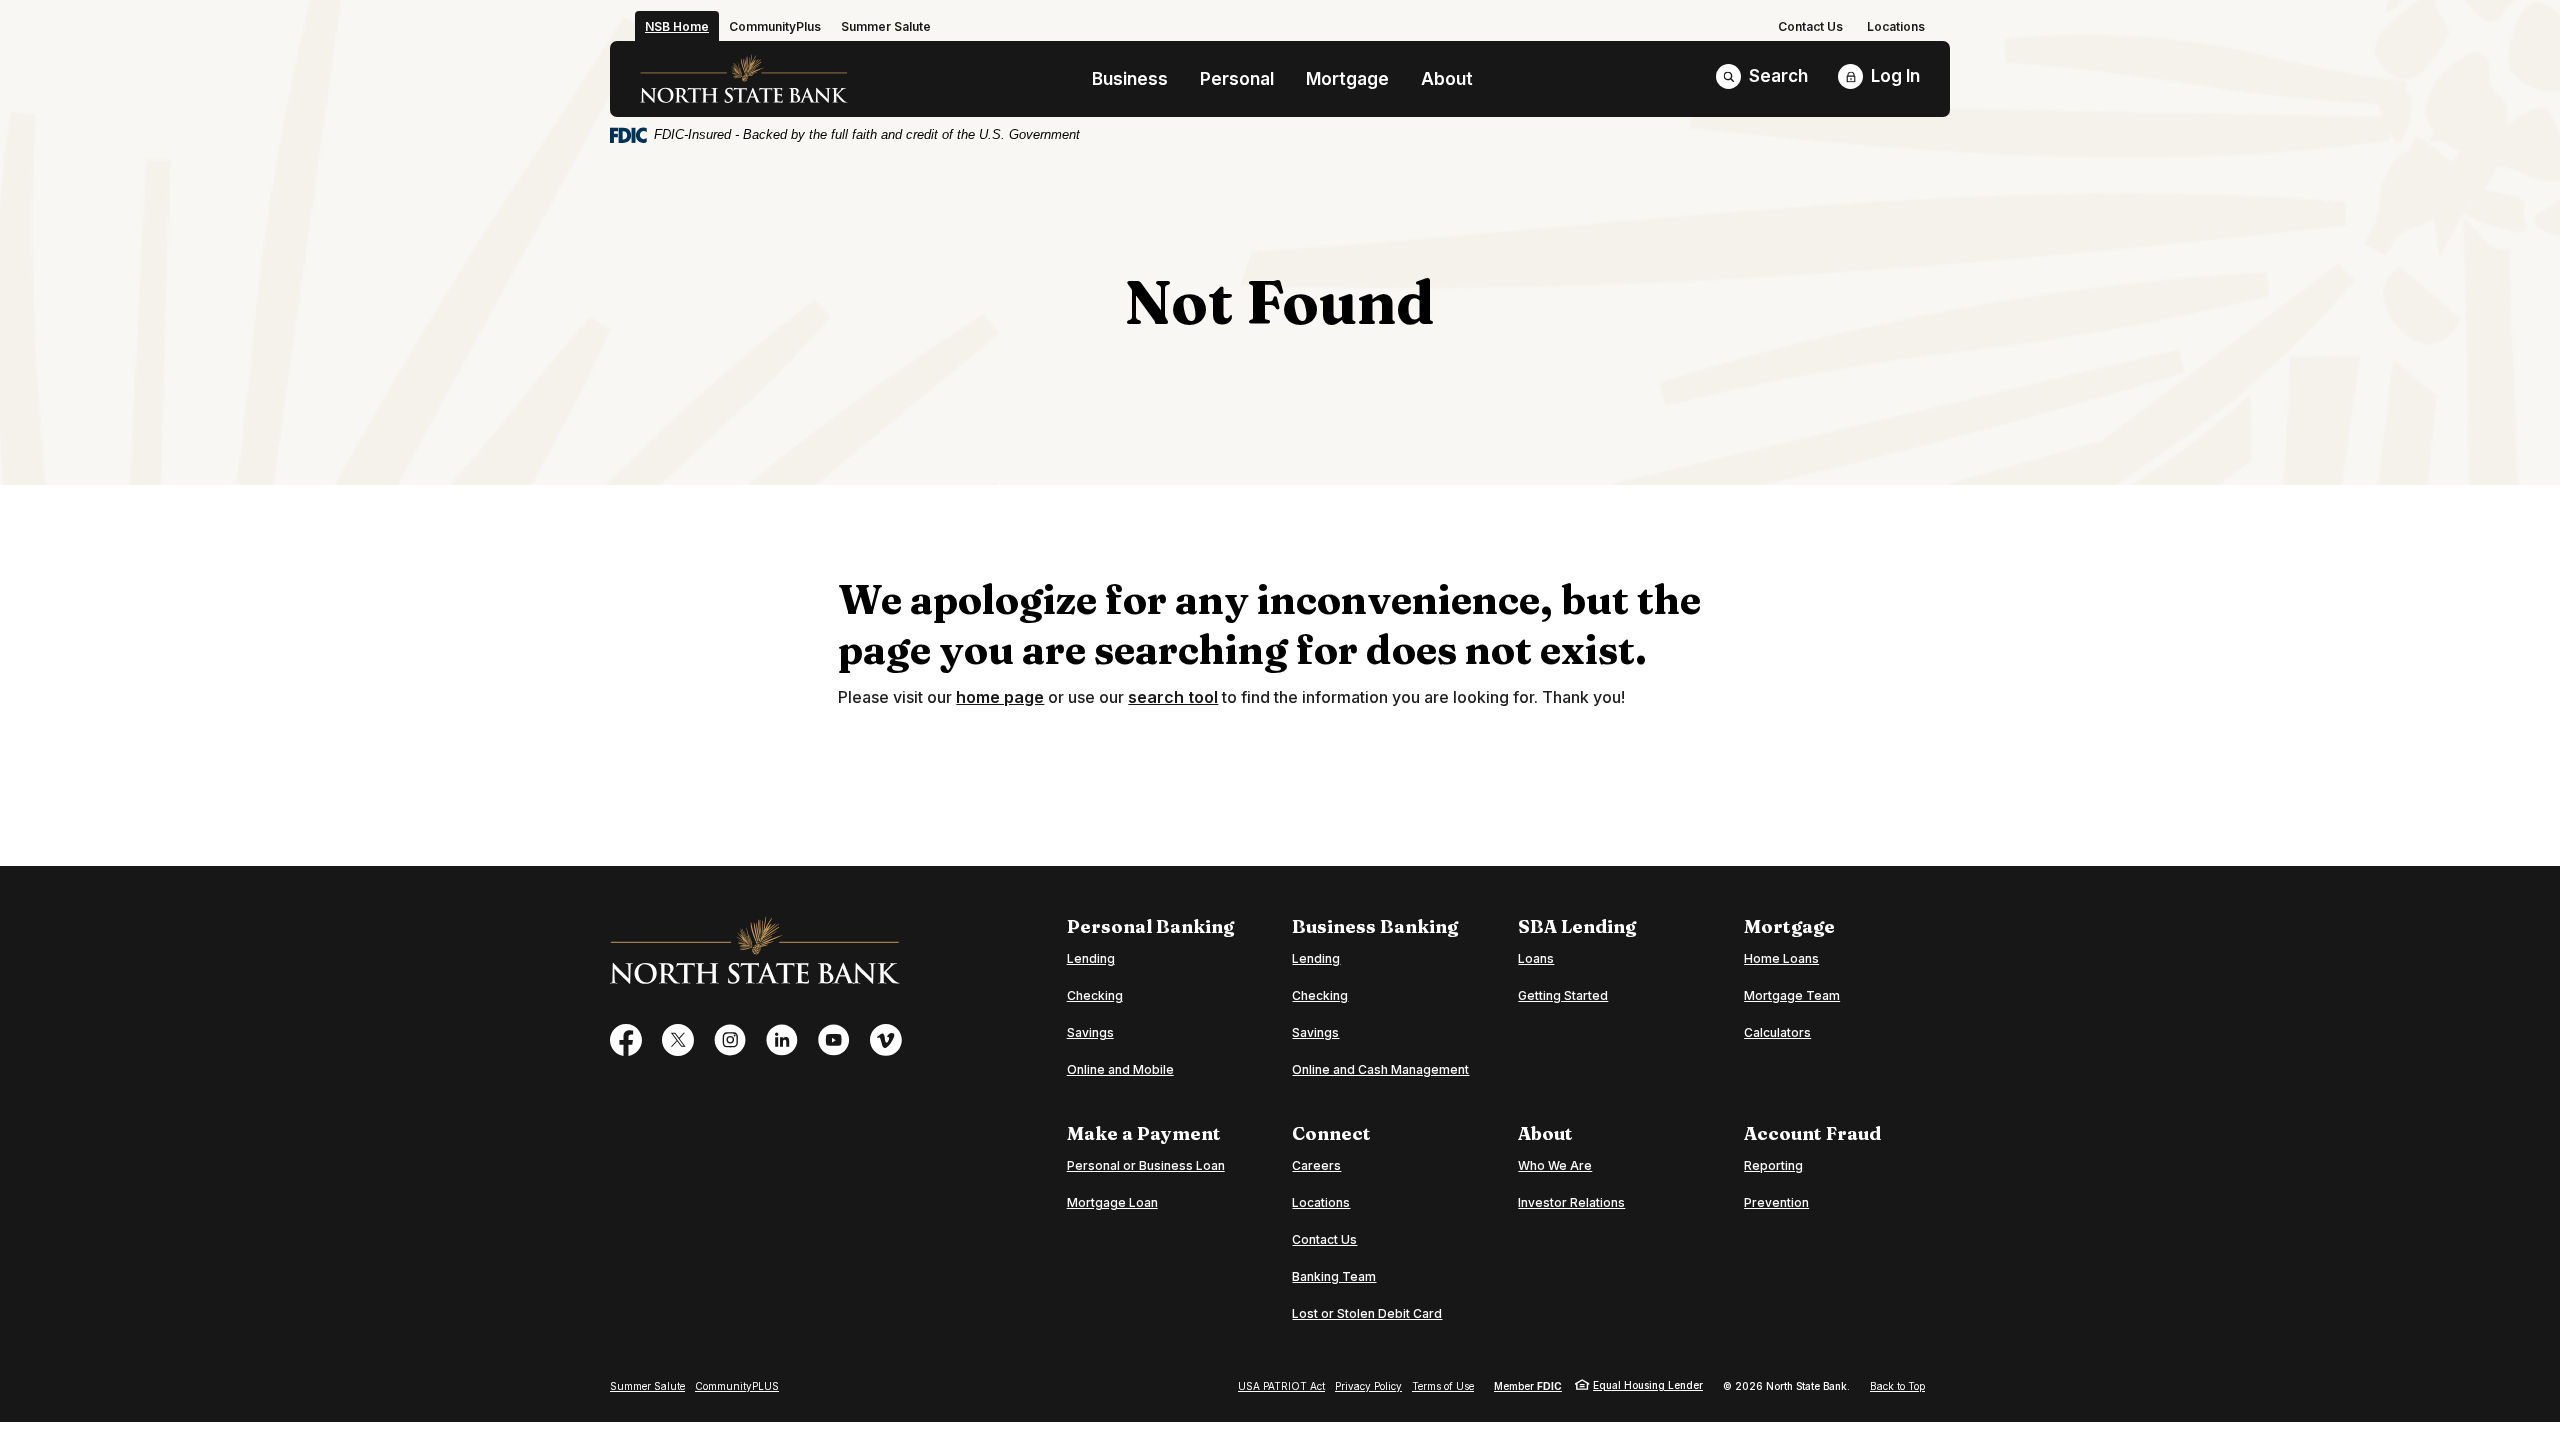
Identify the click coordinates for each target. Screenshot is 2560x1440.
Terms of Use (1443, 1386)
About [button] (1447, 79)
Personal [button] (1237, 79)
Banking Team (1334, 1276)
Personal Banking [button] (1150, 927)
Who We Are (1555, 1165)
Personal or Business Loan (1146, 1165)
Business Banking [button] (1375, 927)
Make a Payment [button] (1144, 1134)
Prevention (1776, 1202)
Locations (1896, 26)
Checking (1095, 995)
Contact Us (1810, 26)
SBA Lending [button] (1577, 927)
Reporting (1773, 1165)
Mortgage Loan (1112, 1202)
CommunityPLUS (737, 1386)
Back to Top (1897, 1386)
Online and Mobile (1120, 1069)
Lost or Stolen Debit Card (1367, 1313)
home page (1000, 697)
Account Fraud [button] (1812, 1134)
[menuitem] (1810, 26)
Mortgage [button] (1347, 79)
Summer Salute (647, 1386)
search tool (1173, 697)
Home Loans (1781, 958)
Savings (1090, 1032)
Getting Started (1563, 995)
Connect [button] (1331, 1134)
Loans (1536, 958)
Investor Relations (1571, 1202)
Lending (1091, 958)
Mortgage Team (1792, 995)
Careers (1316, 1165)
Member (1528, 1386)
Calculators (1777, 1032)
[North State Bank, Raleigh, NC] (744, 79)
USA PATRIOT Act (1281, 1386)
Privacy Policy (1368, 1386)
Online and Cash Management (1380, 1069)
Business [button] (1130, 79)
